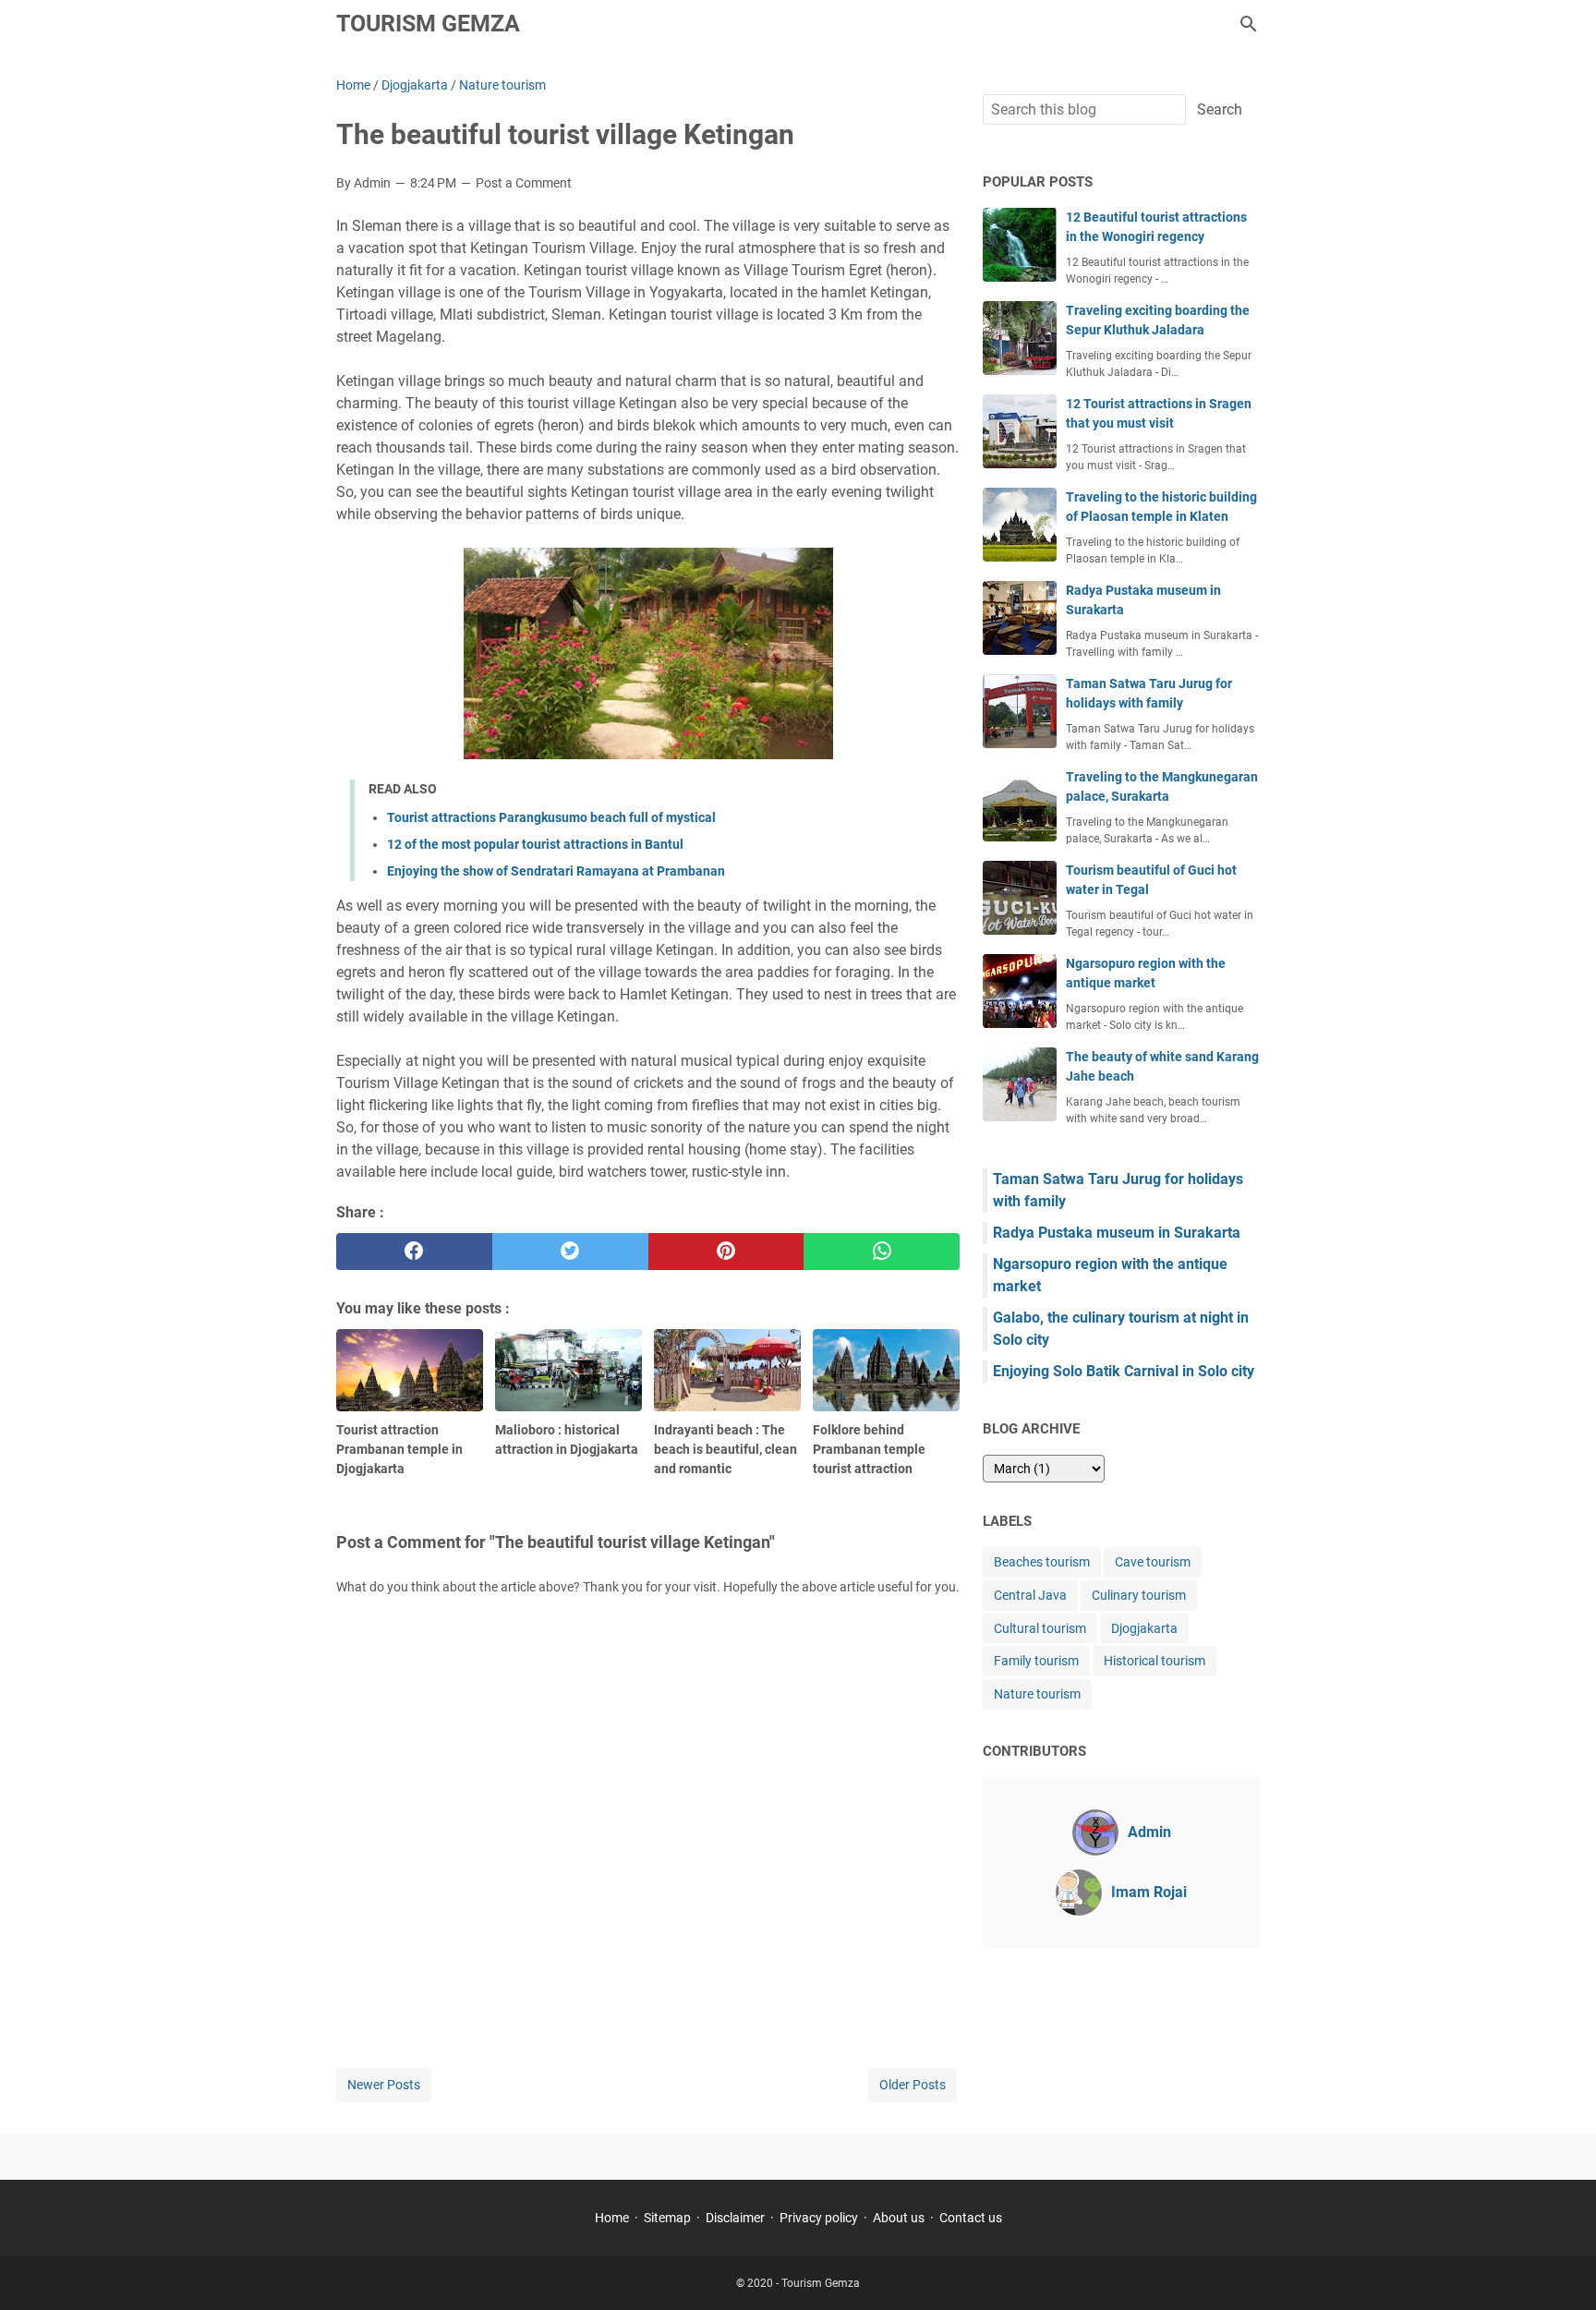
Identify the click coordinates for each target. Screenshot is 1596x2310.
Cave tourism (1153, 1562)
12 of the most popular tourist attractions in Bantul (535, 844)
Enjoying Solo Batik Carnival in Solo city (1124, 1371)
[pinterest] (726, 1252)
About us (899, 2218)
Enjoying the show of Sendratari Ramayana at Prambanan (556, 871)
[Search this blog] (1249, 24)
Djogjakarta (1144, 1628)
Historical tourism (1155, 1661)
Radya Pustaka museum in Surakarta (1117, 1233)
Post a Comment (524, 183)
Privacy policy (819, 2218)
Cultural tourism (1040, 1628)
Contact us (971, 2218)
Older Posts (913, 2085)
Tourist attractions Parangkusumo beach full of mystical (551, 817)
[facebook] (414, 1252)
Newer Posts (384, 2085)
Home (612, 2218)
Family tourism (1036, 1661)
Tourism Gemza (428, 24)
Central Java (1030, 1595)
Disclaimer (735, 2218)
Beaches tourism (1042, 1562)
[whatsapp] (882, 1252)
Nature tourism (1037, 1694)
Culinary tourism (1139, 1595)
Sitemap (667, 2218)
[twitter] (570, 1252)
